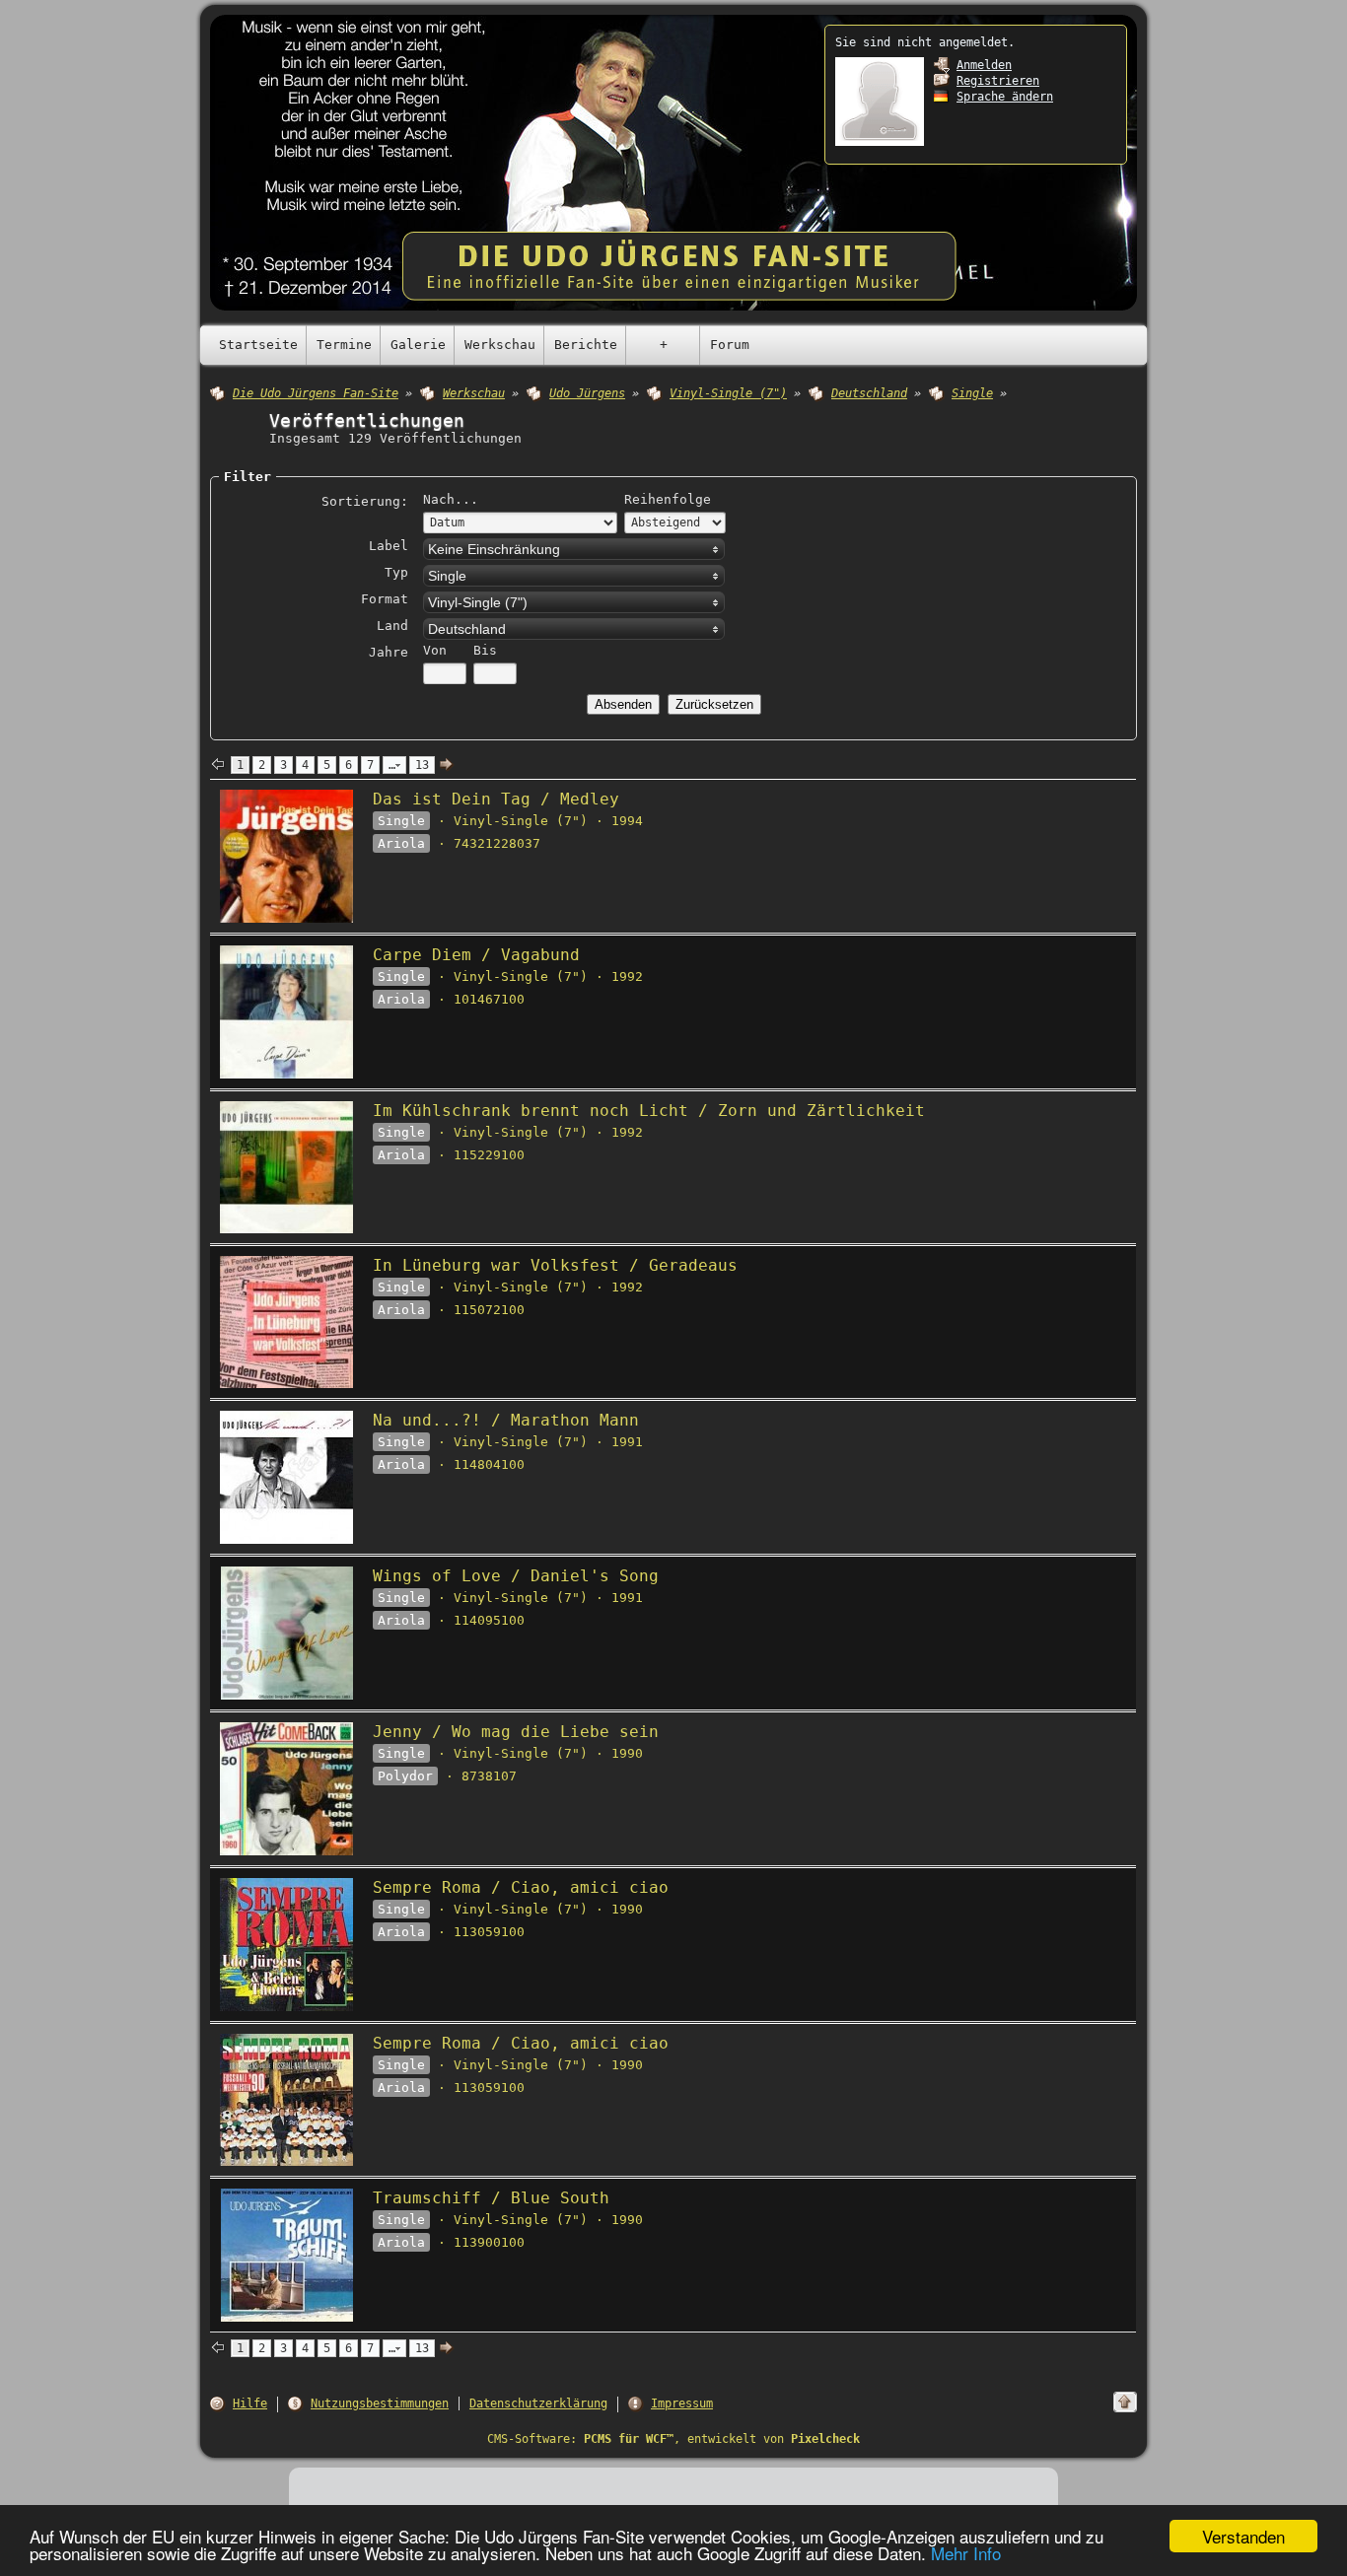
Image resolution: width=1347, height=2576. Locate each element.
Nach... (451, 499)
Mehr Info (966, 2553)
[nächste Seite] (447, 765)
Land (392, 626)
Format (385, 599)
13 (422, 765)
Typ (396, 572)
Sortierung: (365, 501)
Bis (485, 650)
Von (435, 650)
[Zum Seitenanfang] (1125, 2402)
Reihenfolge (668, 499)
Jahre (389, 652)
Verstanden (1243, 2536)
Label (389, 546)
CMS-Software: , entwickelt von (673, 2439)
